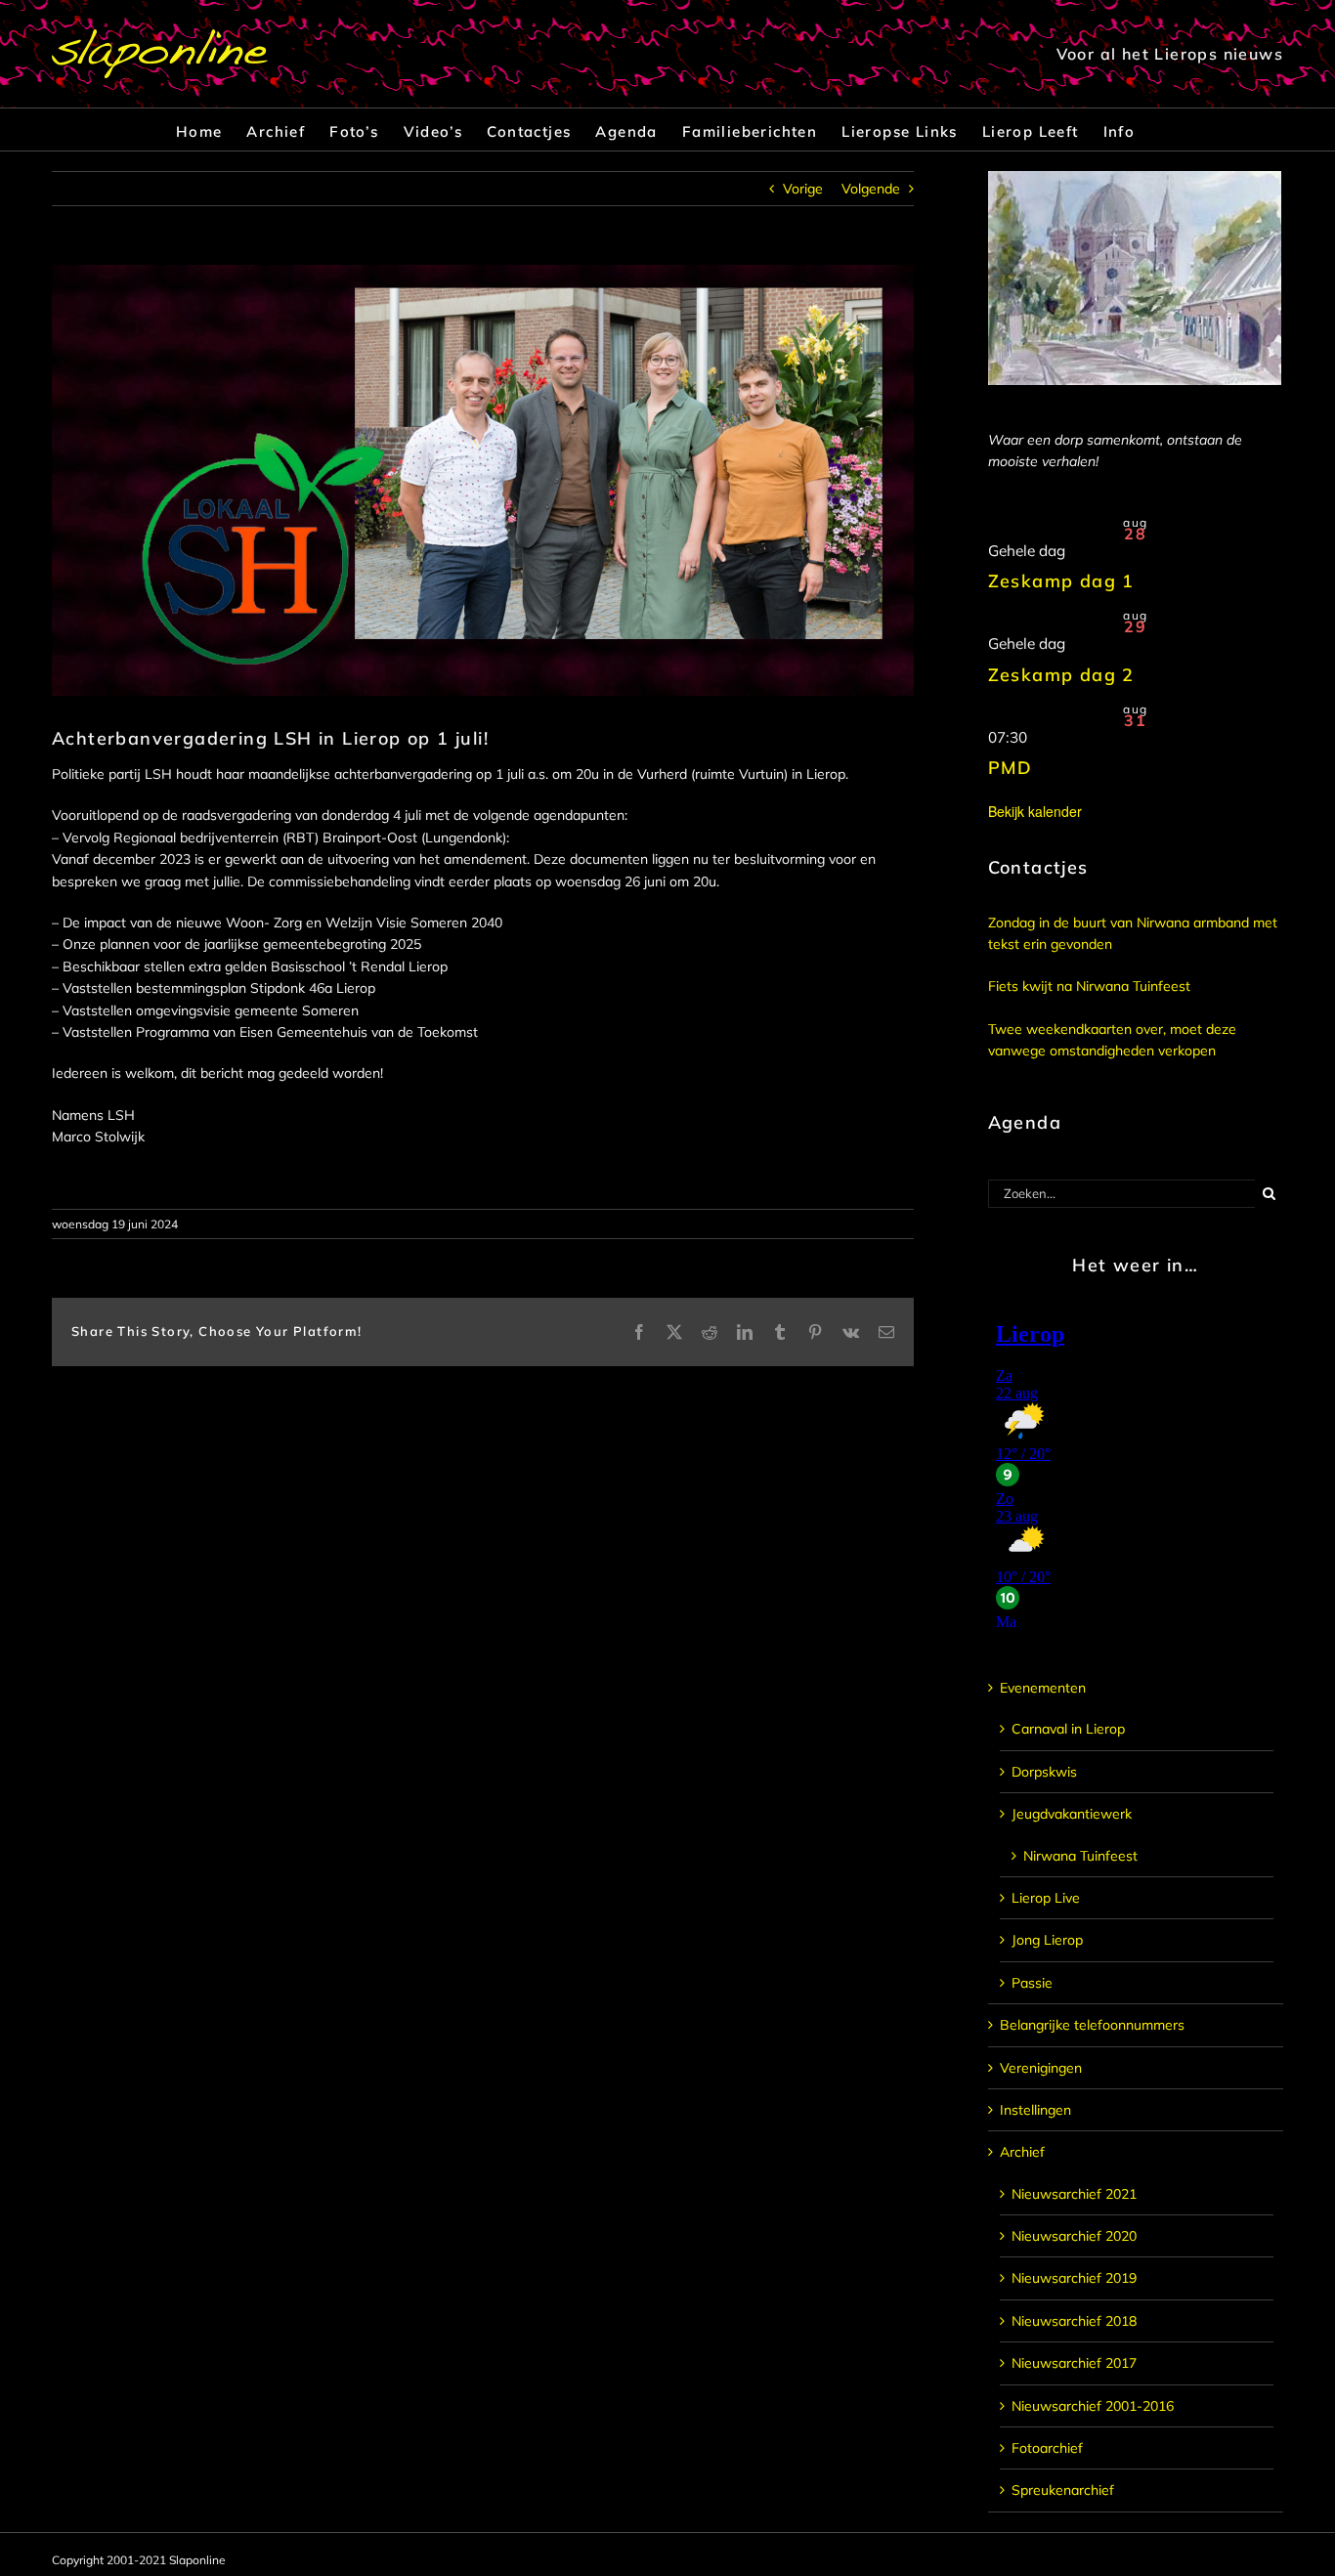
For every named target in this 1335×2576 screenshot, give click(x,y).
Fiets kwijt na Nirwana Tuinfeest (1089, 986)
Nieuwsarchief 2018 (1074, 2321)
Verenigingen (1041, 2068)
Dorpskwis (1044, 1772)
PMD (1011, 768)
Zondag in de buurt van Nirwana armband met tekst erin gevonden (1133, 933)
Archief (1022, 2152)
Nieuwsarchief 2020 (1074, 2236)
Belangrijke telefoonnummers (1092, 2025)
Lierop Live (1046, 1898)
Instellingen (1035, 2110)
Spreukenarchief (1063, 2490)
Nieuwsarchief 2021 (1074, 2194)
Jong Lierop (1047, 1940)
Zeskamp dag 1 (1061, 581)
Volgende (871, 189)
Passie (1032, 1983)
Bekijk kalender (1035, 811)
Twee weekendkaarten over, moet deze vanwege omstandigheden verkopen (1112, 1040)
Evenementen (1043, 1688)
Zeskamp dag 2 (1061, 675)
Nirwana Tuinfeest (1080, 1856)
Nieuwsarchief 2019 (1074, 2278)
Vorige (803, 189)
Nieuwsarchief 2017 (1074, 2363)
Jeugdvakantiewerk (1072, 1814)
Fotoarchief (1047, 2448)
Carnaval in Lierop (1068, 1729)
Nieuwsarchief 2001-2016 (1093, 2406)
